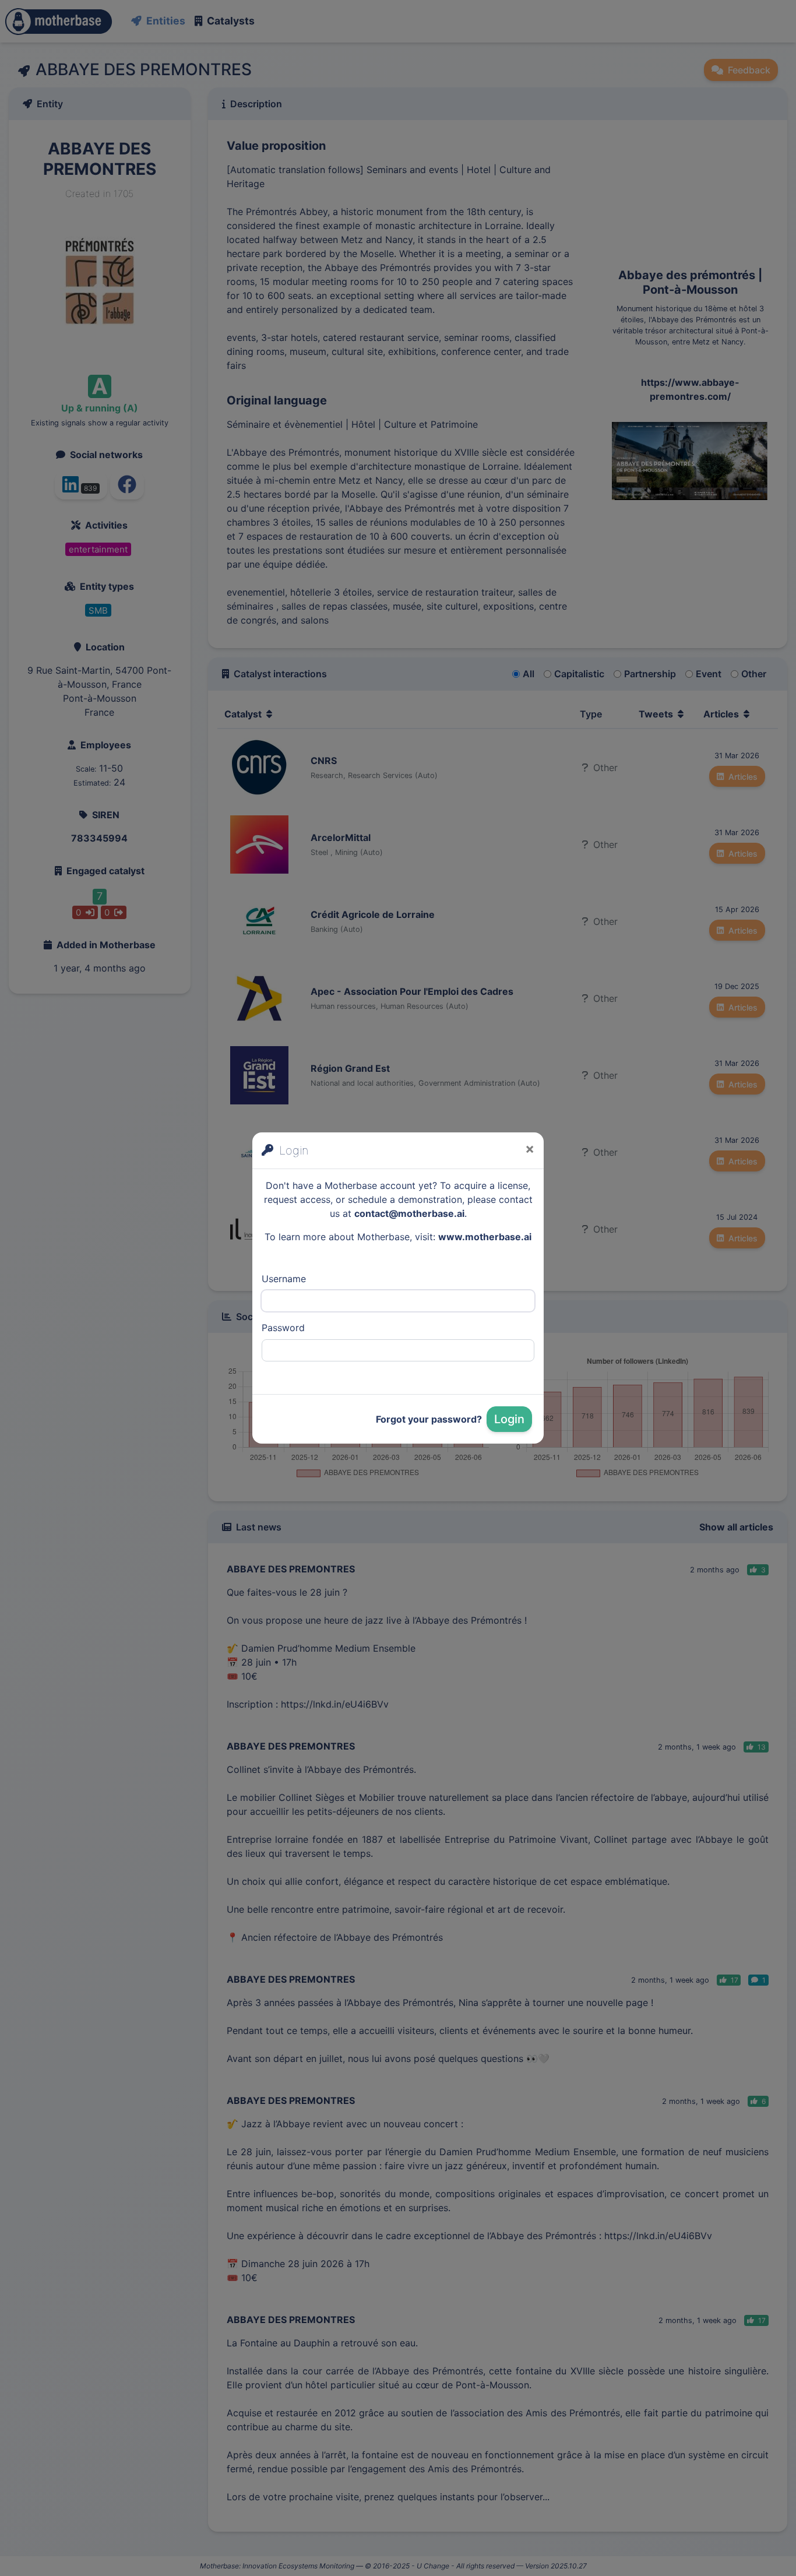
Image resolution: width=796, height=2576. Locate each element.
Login (509, 1419)
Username (284, 1279)
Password (283, 1328)
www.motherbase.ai (485, 1237)
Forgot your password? (429, 1419)
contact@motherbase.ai (409, 1213)
